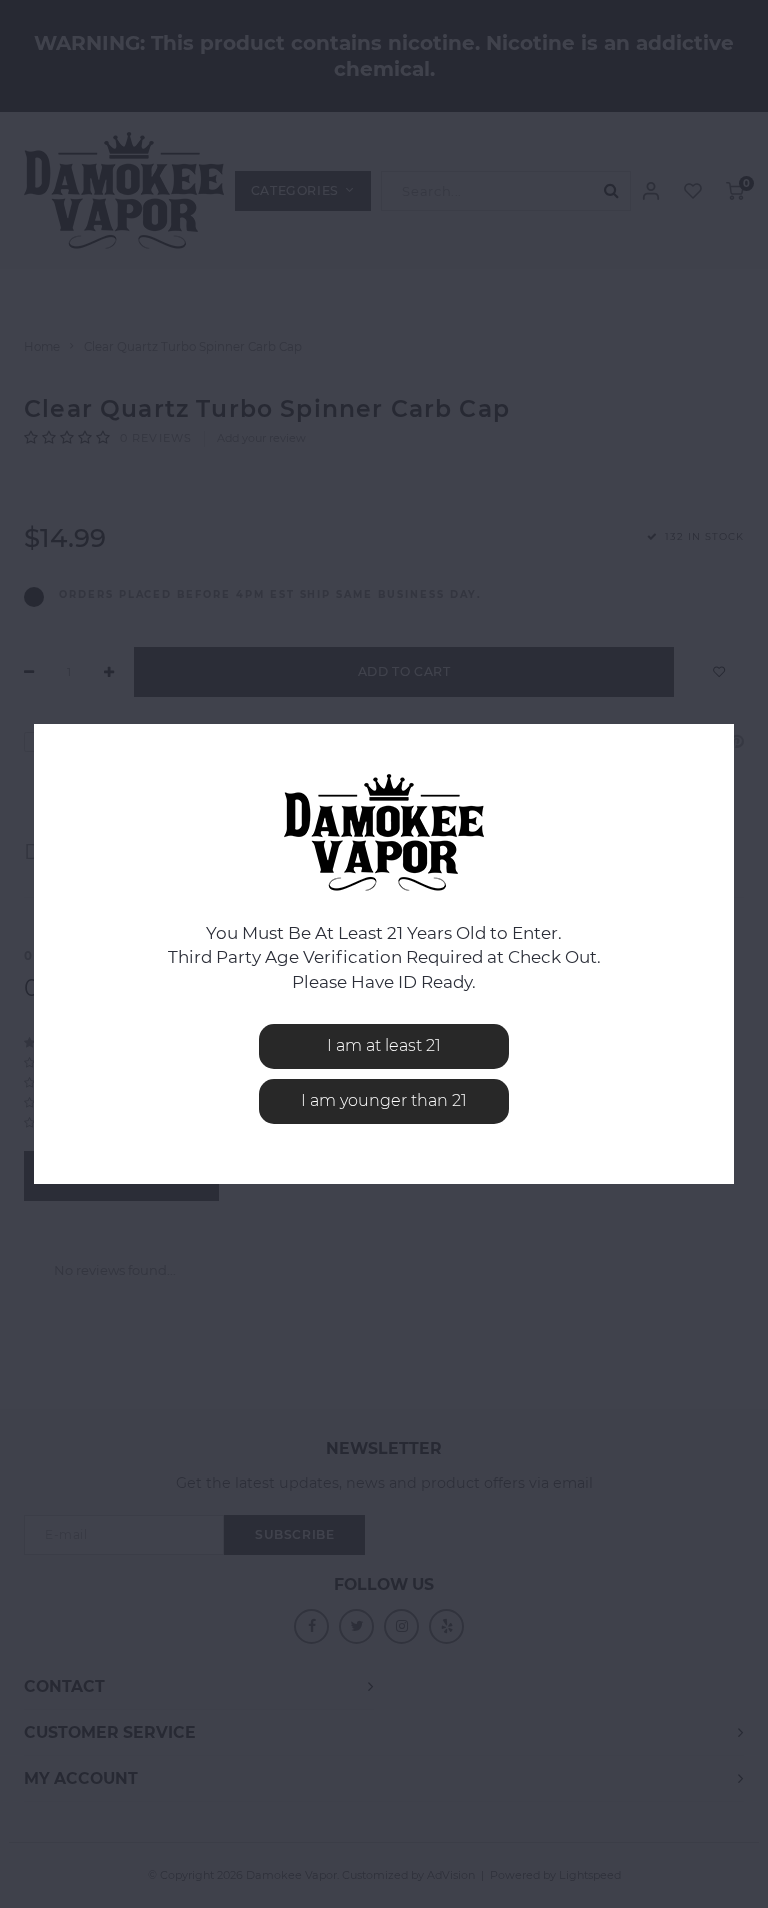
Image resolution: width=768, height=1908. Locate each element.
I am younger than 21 (384, 1100)
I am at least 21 (384, 1045)
